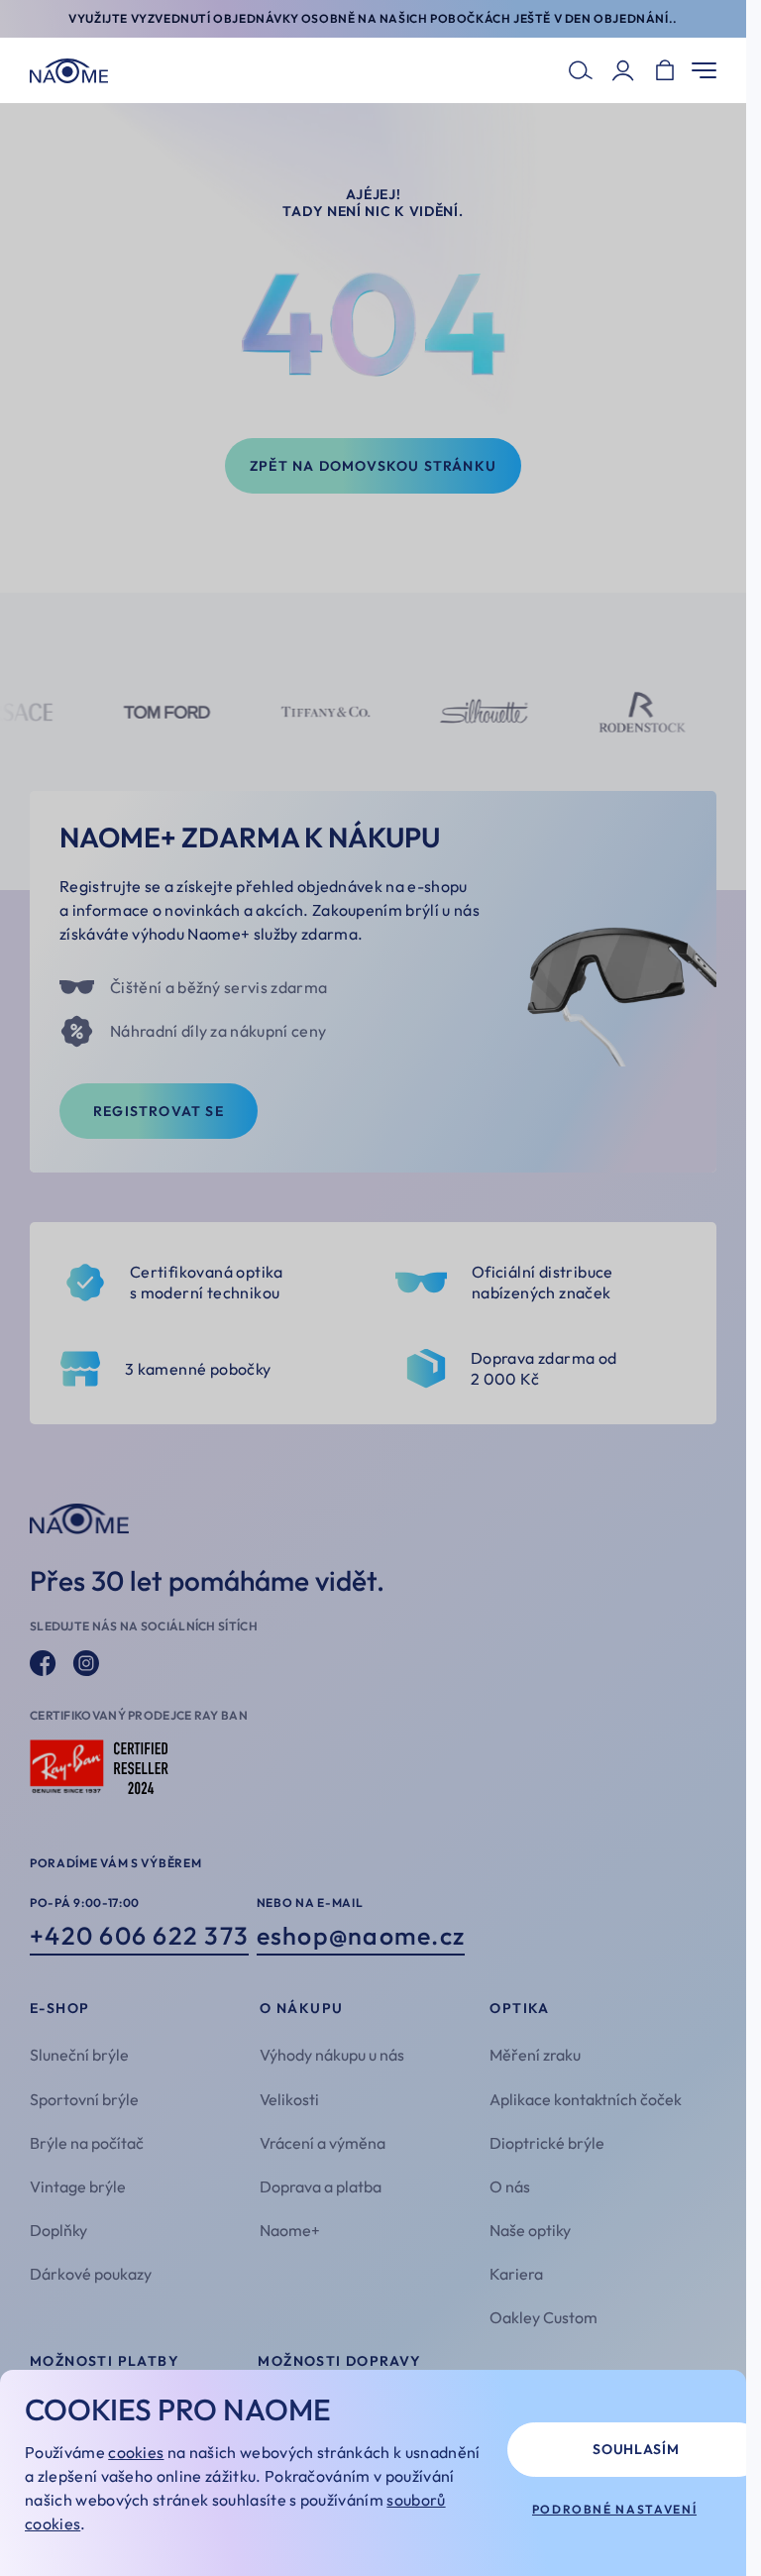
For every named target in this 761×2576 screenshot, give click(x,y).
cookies (136, 2452)
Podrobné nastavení (615, 2509)
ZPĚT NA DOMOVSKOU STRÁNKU (373, 466)
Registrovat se (159, 1111)
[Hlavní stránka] (69, 71)
